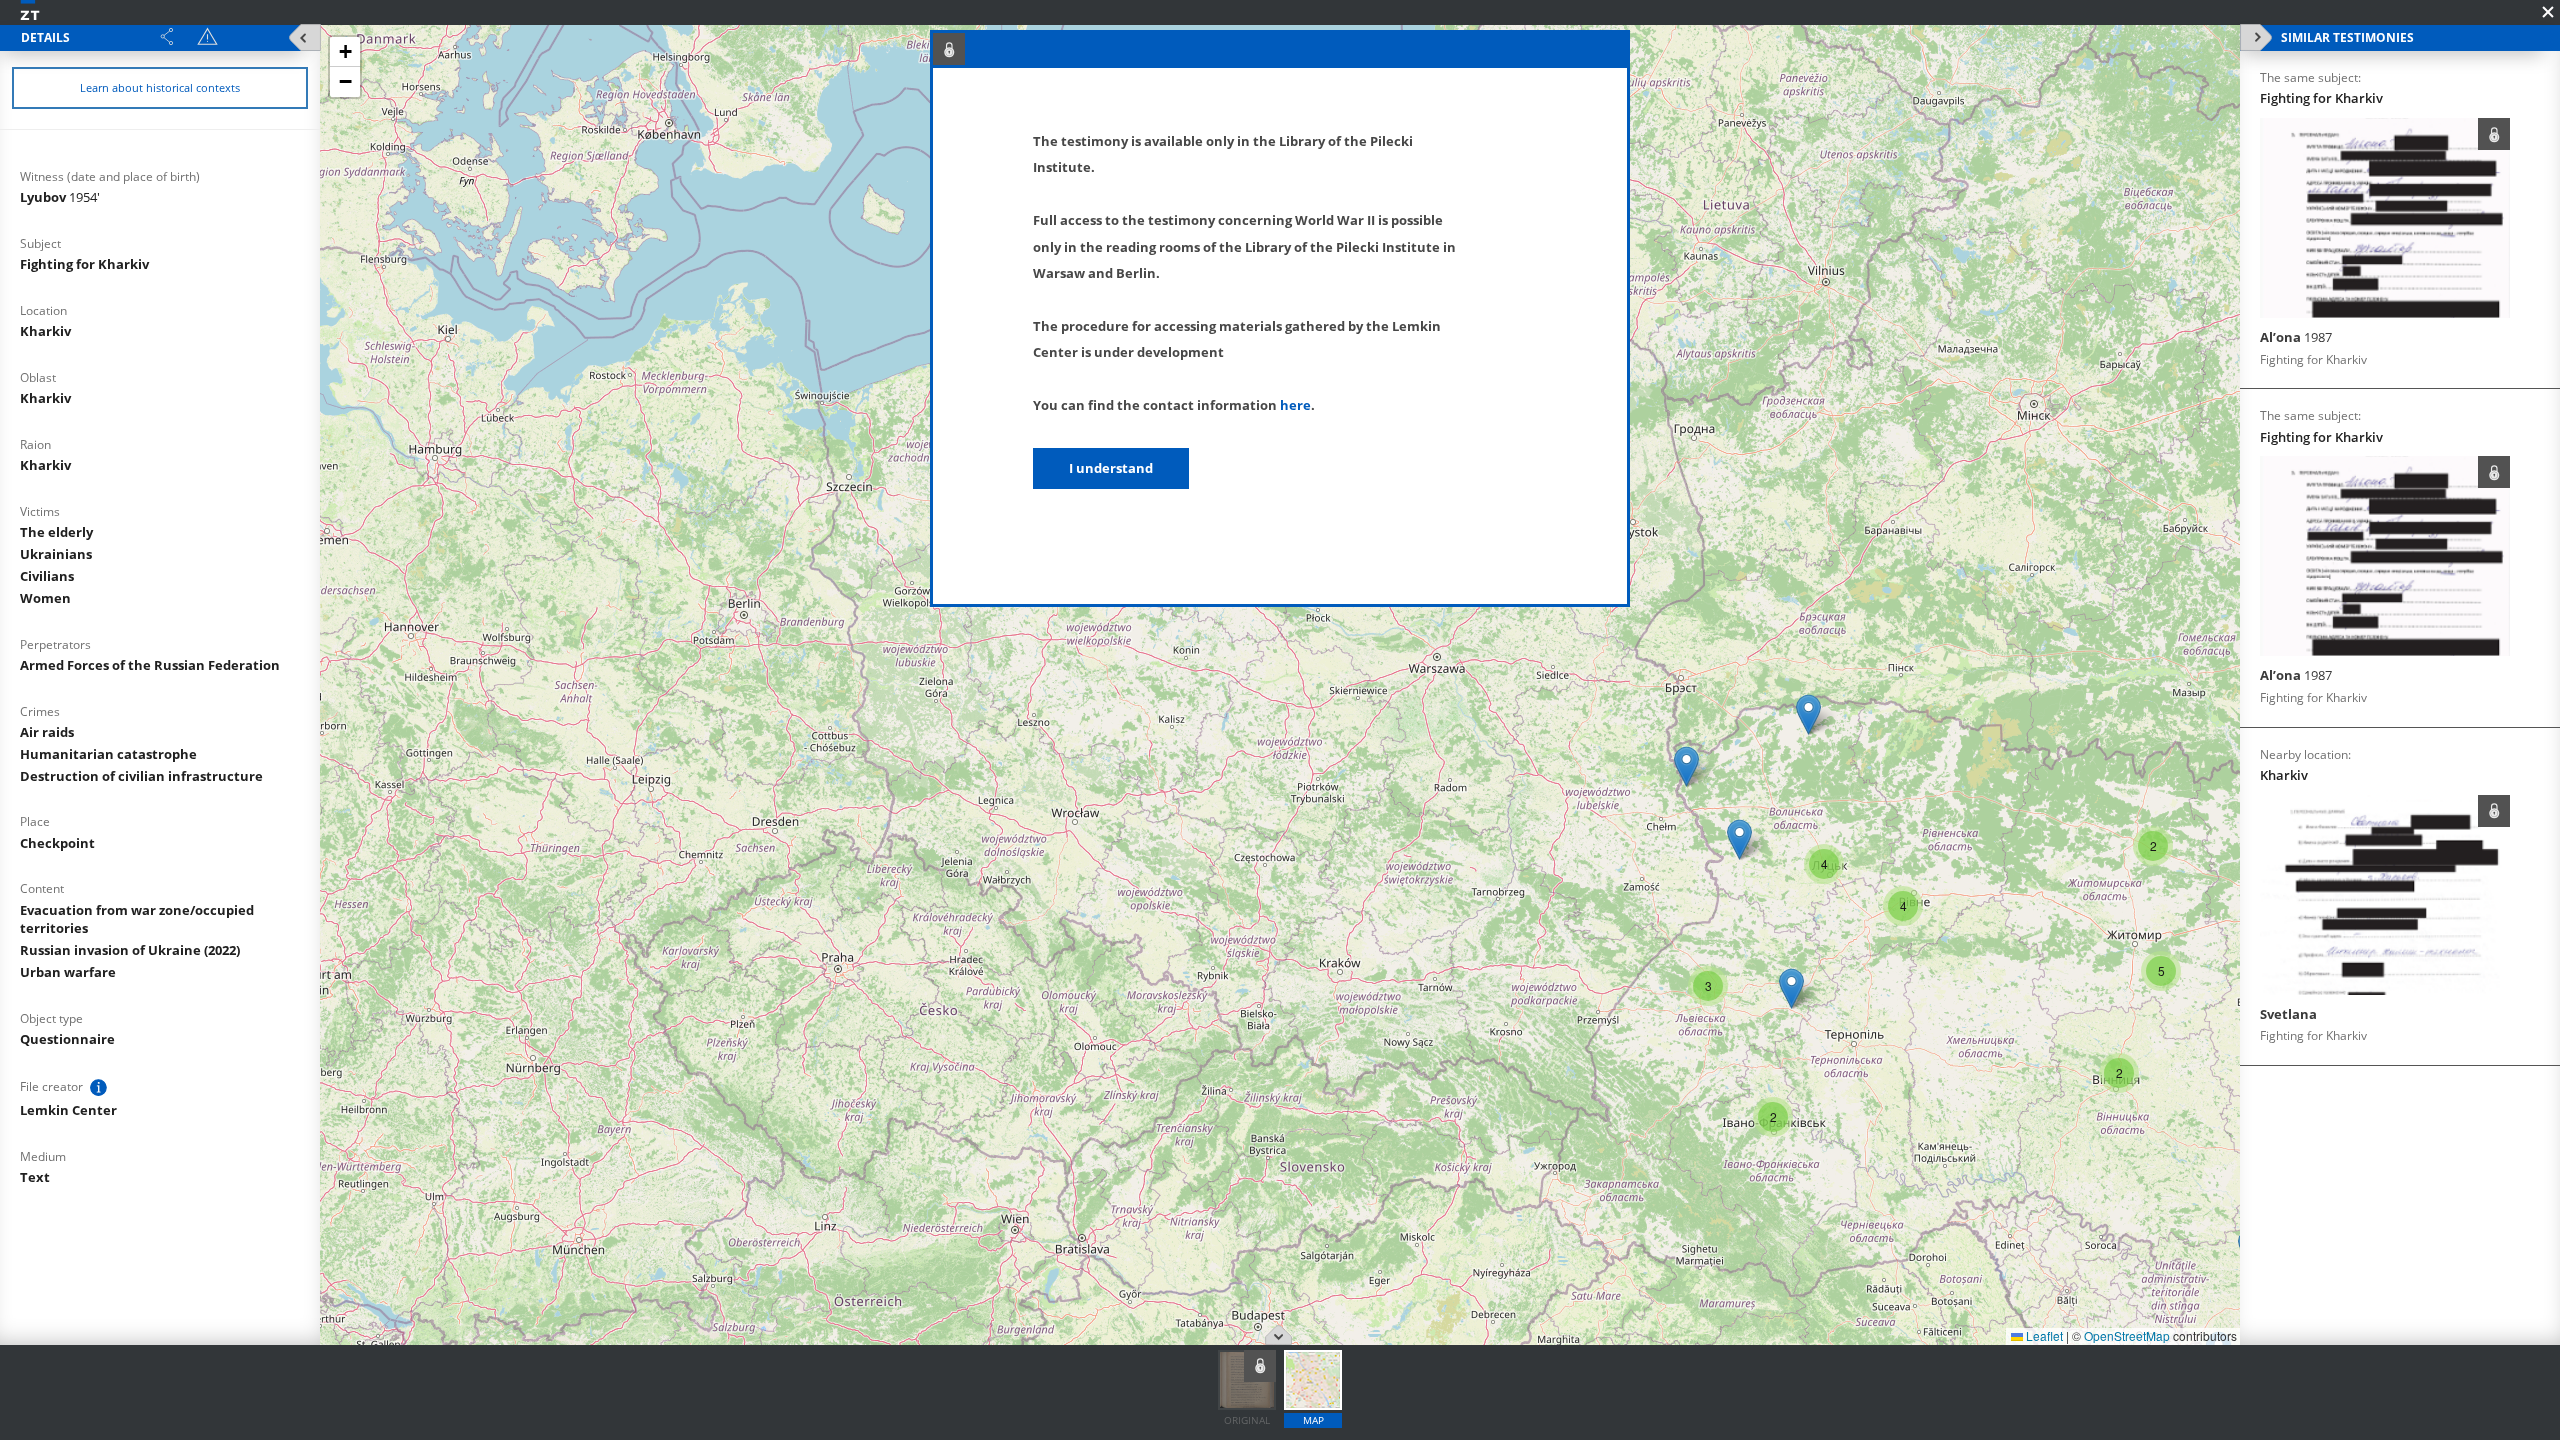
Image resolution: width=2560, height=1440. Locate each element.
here (1295, 405)
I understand (1111, 468)
